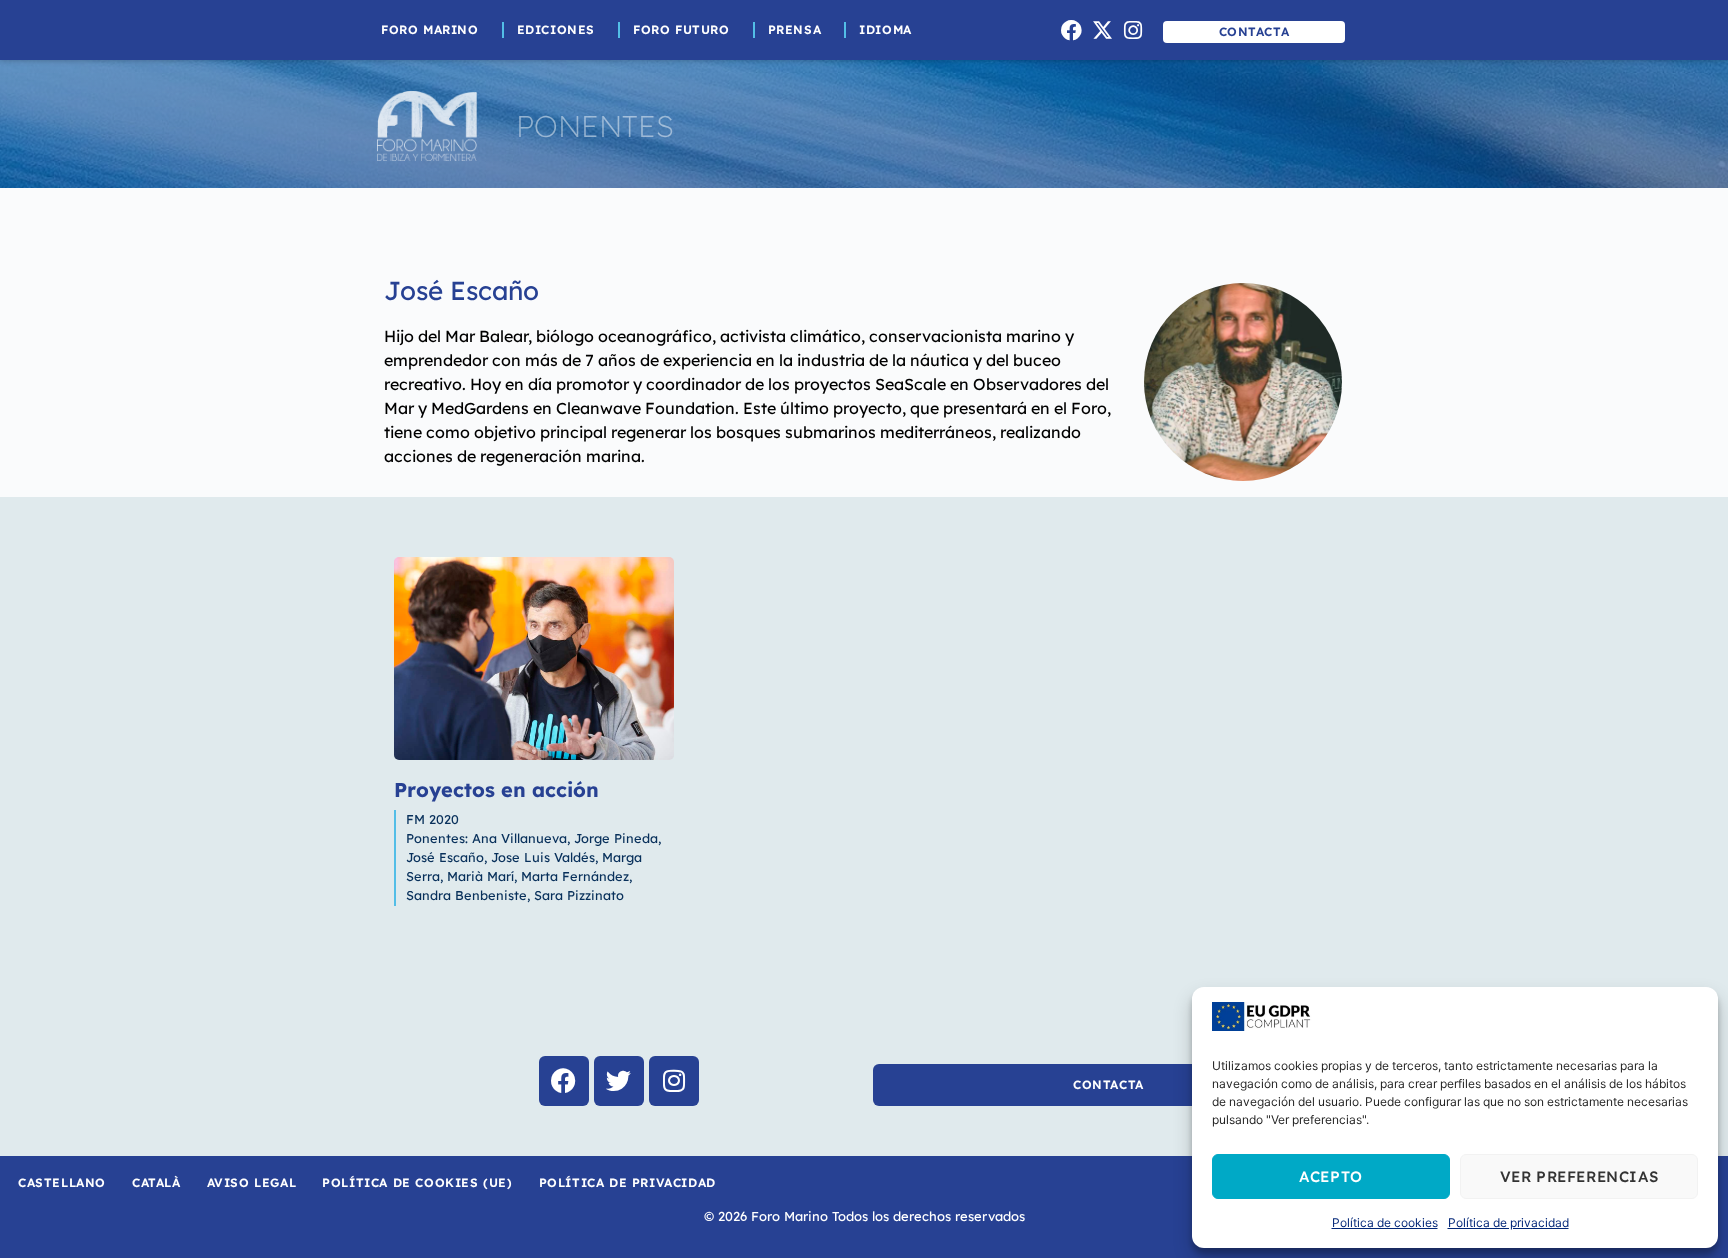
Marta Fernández (575, 876)
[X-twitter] (1102, 30)
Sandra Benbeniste (466, 895)
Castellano (62, 1182)
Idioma (885, 29)
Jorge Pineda (616, 838)
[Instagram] (1133, 30)
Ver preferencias (1579, 1176)
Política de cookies (1385, 1222)
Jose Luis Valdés (543, 857)
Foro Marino (430, 29)
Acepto (1331, 1176)
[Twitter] (619, 1081)
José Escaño (461, 290)
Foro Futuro (681, 29)
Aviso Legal (252, 1182)
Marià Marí (480, 876)
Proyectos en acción (496, 789)
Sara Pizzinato (579, 895)
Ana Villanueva (519, 838)
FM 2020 (432, 819)
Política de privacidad (1508, 1222)
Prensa (795, 29)
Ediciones (556, 29)
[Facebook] (1072, 30)
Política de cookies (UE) (417, 1182)
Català (156, 1182)
